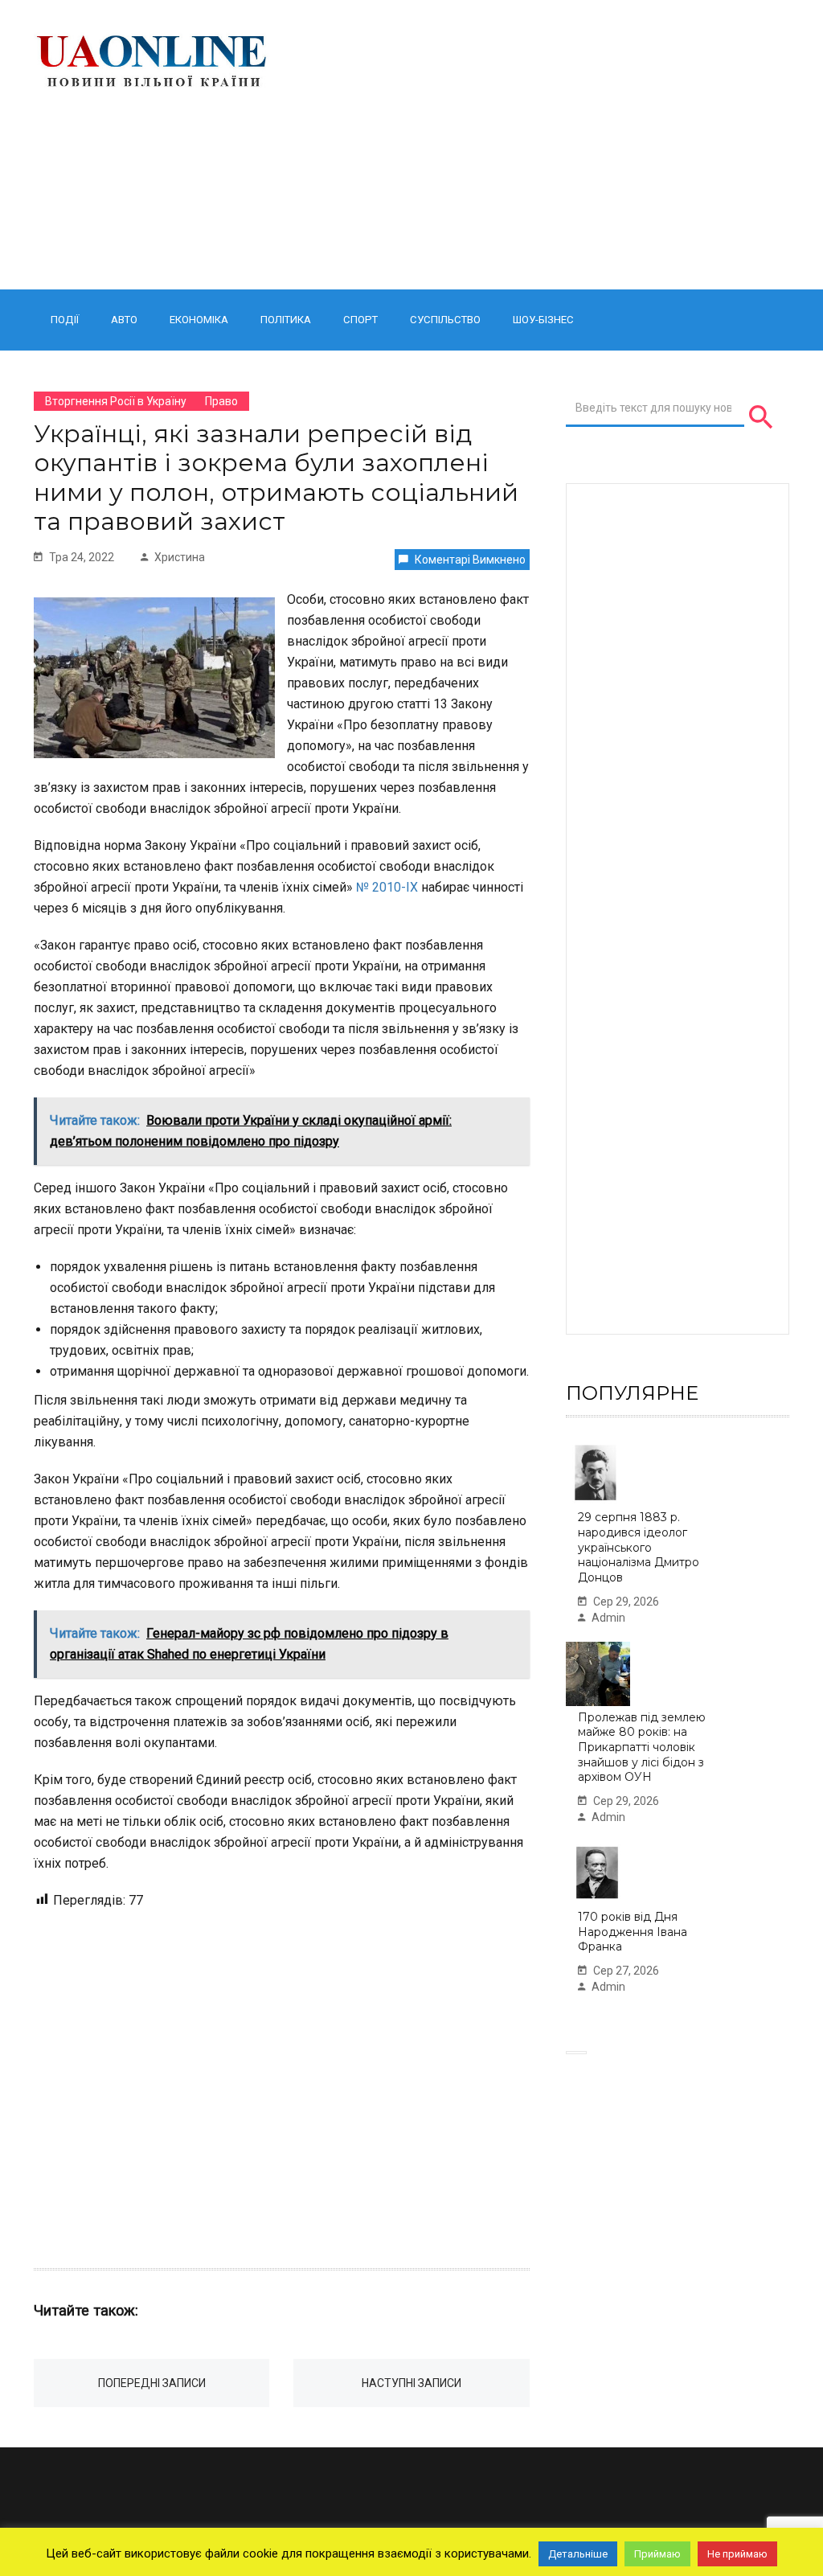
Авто (124, 320)
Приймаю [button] (657, 2554)
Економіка (199, 320)
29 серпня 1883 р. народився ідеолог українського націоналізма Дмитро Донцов (639, 1547)
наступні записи (411, 2383)
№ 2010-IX (387, 887)
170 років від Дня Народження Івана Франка (633, 1932)
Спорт (360, 320)
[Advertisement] (543, 145)
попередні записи (152, 2383)
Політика (286, 320)
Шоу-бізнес (543, 320)
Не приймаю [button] (737, 2554)
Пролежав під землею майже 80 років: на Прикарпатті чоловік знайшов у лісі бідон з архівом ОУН (642, 1747)
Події (65, 320)
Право (221, 401)
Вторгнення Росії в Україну (116, 401)
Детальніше (578, 2554)
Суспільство (445, 320)
